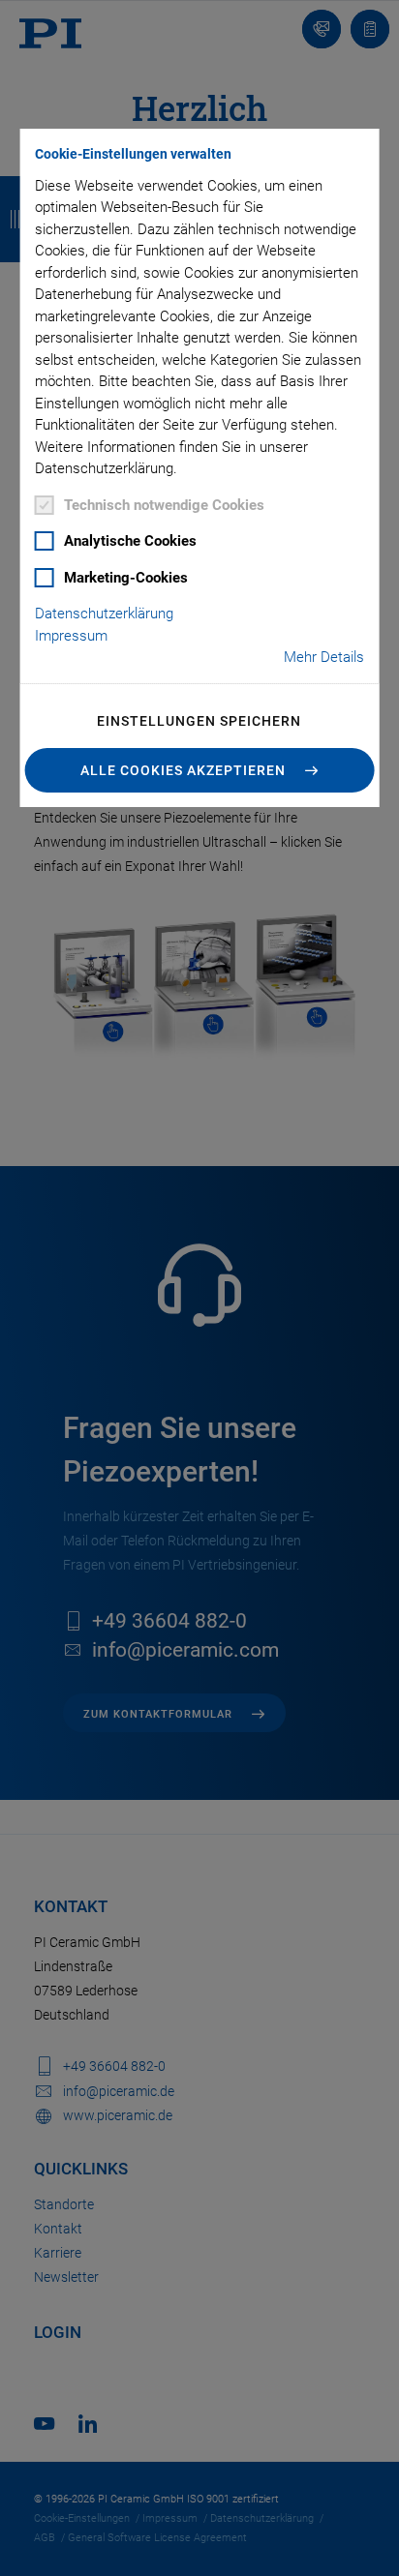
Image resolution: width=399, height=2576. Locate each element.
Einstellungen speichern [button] (199, 721)
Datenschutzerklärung (104, 614)
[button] (200, 770)
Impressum (71, 636)
